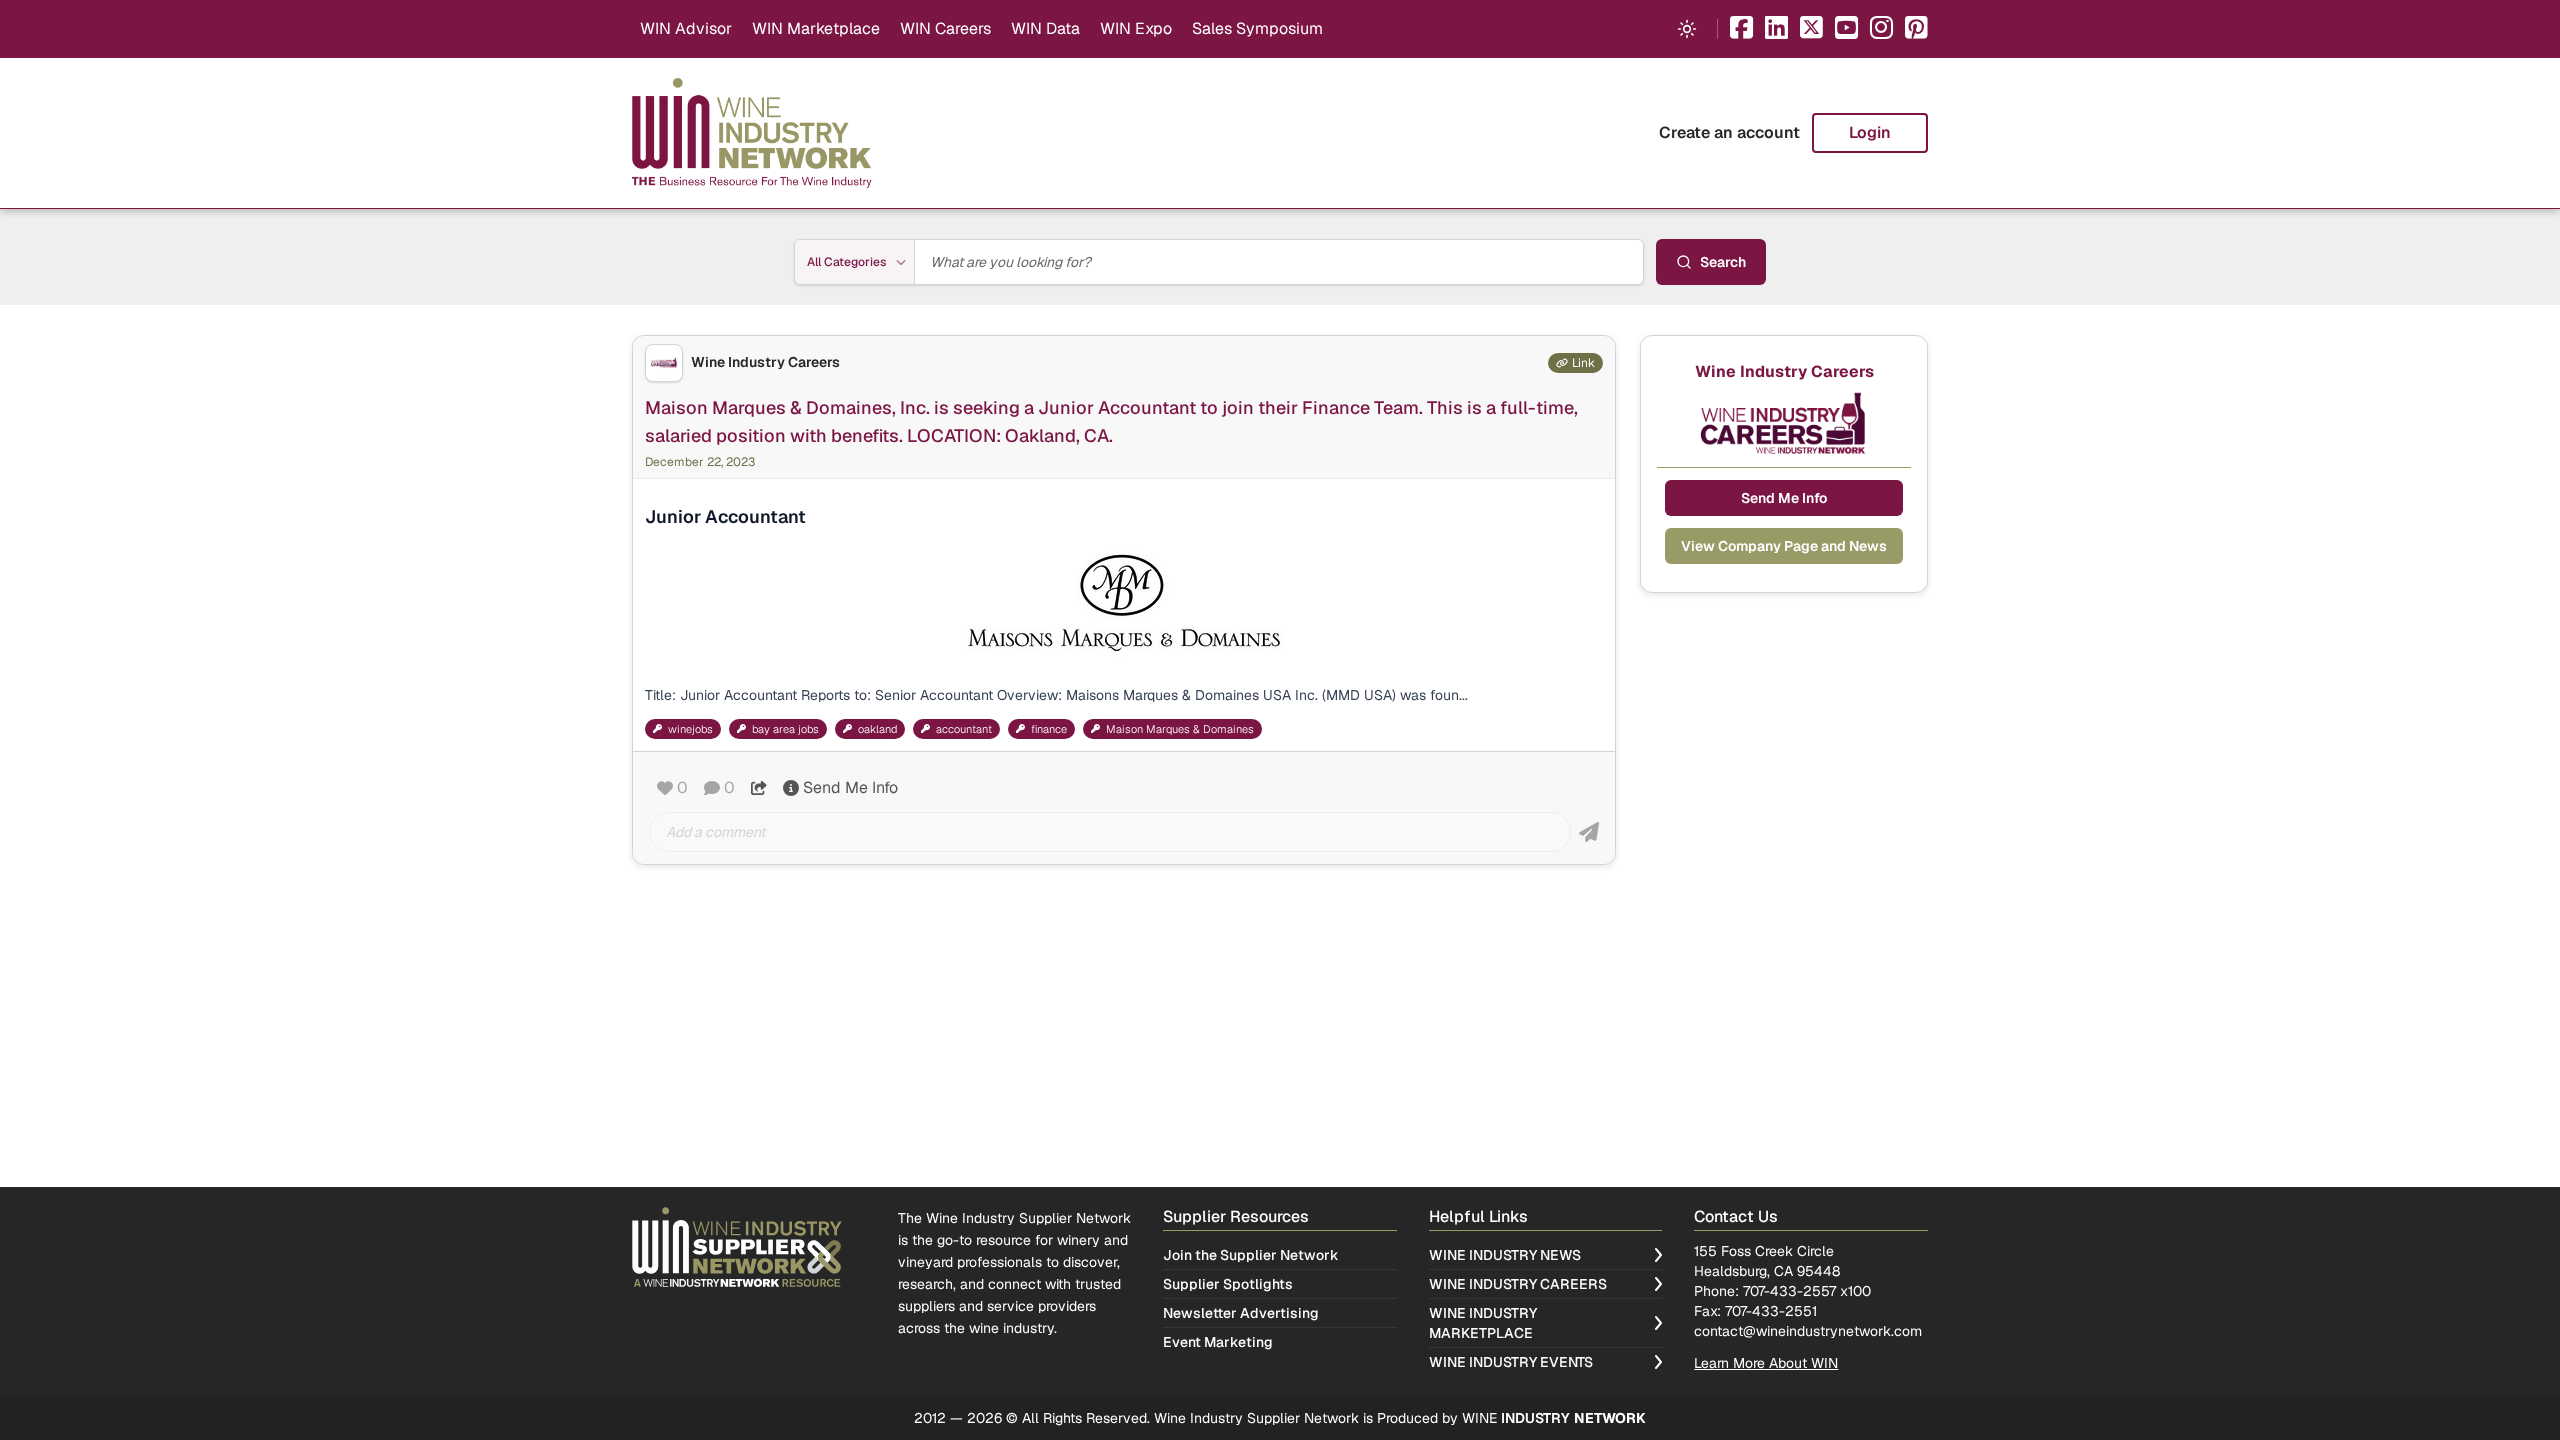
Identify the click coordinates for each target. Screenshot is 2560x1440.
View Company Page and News (1784, 546)
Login (1870, 132)
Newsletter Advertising (1241, 1313)
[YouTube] (1846, 29)
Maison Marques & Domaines (1180, 729)
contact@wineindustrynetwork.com (1808, 1331)
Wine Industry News (1505, 1255)
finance (1049, 729)
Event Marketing (1218, 1342)
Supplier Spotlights (1228, 1284)
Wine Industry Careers (765, 362)
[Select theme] (1687, 29)
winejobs (690, 729)
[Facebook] (1741, 29)
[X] (1811, 29)
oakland (877, 729)
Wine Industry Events (1511, 1362)
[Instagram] (1881, 29)
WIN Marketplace (816, 28)
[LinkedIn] (1776, 29)
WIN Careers (945, 28)
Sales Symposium (1257, 28)
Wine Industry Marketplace (1483, 1323)
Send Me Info (850, 787)
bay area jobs (785, 729)
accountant (964, 729)
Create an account (1729, 132)
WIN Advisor (686, 28)
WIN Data (1045, 28)
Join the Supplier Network (1251, 1255)
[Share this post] (759, 788)
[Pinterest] (1916, 29)
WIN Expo (1136, 28)
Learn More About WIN (1766, 1363)
